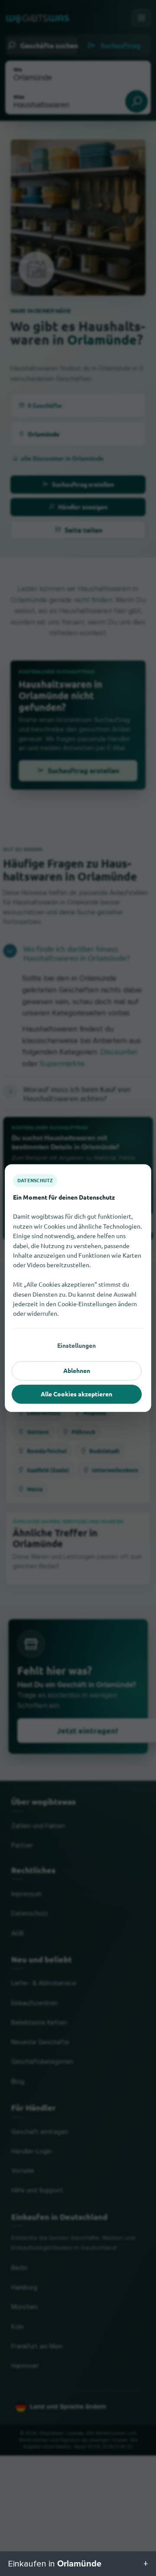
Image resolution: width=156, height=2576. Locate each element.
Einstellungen (76, 1345)
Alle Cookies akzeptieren (76, 1394)
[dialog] (78, 1288)
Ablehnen (77, 1370)
